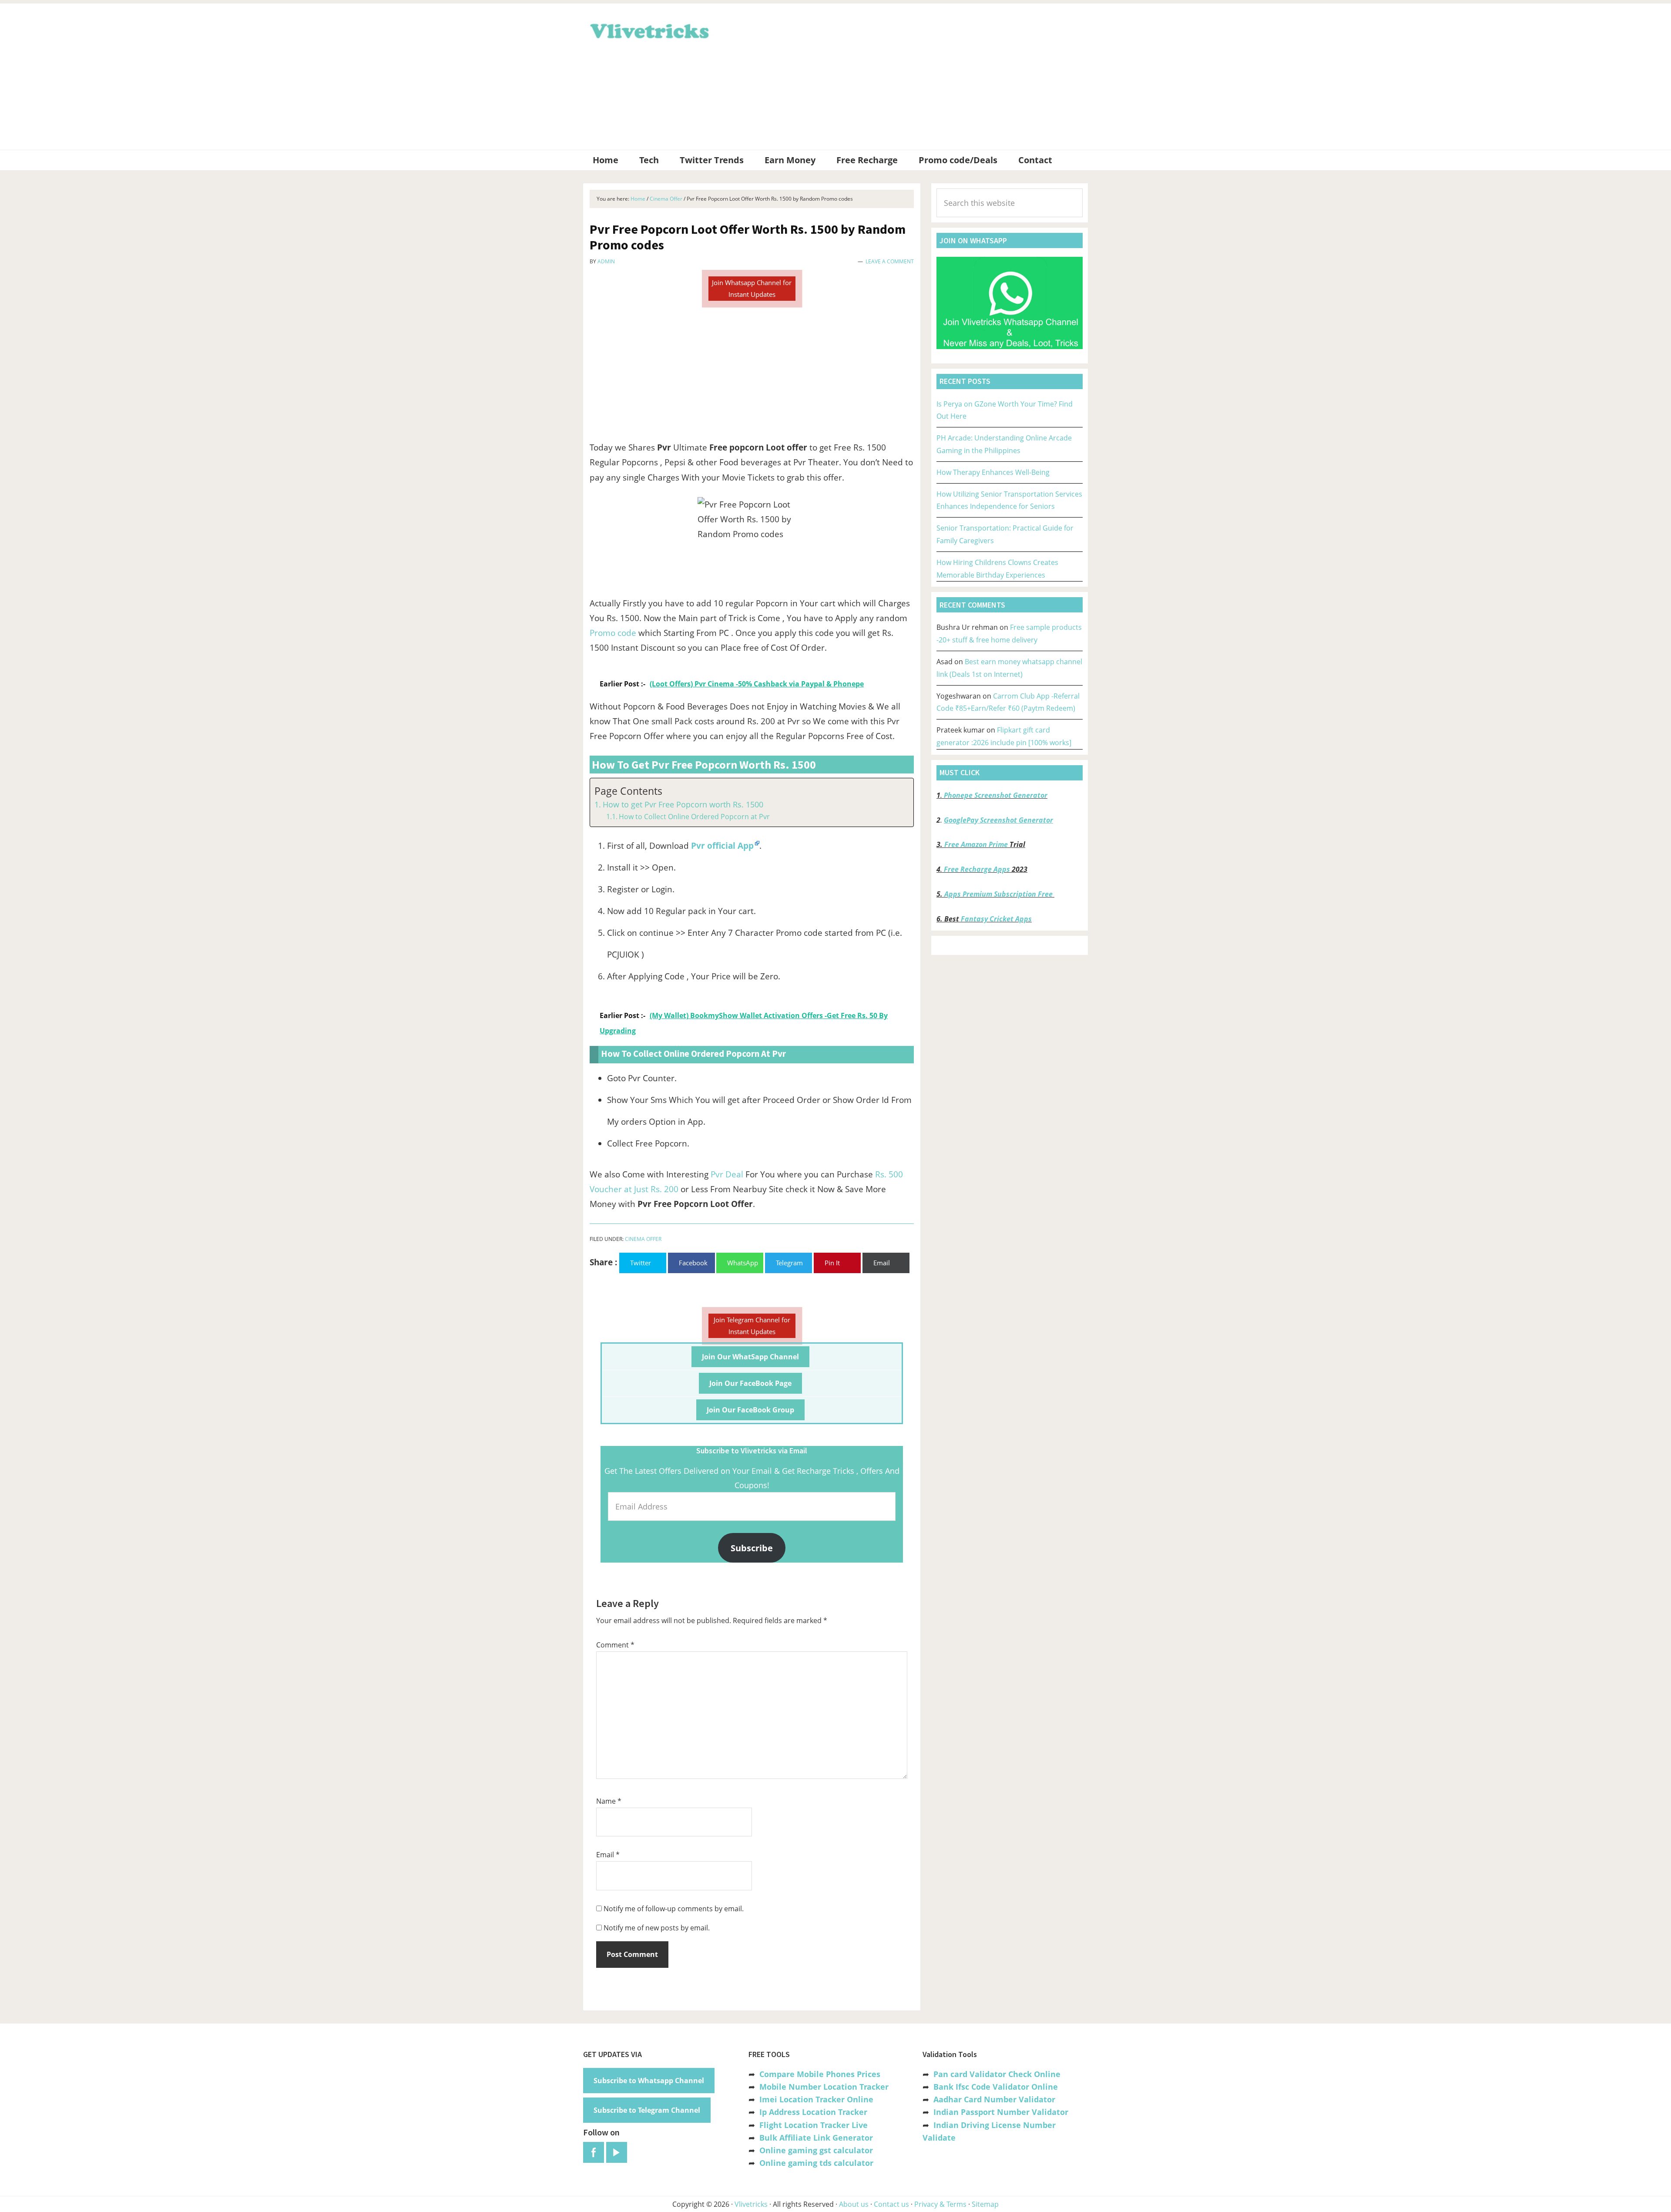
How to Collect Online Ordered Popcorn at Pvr (694, 817)
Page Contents (628, 791)
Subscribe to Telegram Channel (647, 2110)
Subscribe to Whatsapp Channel (649, 2081)
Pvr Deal (727, 1174)
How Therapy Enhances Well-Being (993, 472)
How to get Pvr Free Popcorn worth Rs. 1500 (683, 804)
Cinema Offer (643, 1239)
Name (609, 1801)
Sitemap (985, 2204)
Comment (615, 1645)
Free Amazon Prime (976, 844)
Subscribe (752, 1548)
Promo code (613, 633)
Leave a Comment (890, 261)
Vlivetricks (648, 30)
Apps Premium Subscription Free (999, 894)
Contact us (891, 2204)
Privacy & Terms (940, 2204)
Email (608, 1855)
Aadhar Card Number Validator (994, 2099)
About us (854, 2204)
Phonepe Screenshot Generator (996, 795)
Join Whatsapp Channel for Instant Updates (752, 288)
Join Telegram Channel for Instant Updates (752, 1326)
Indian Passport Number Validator (1001, 2112)
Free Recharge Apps (977, 869)
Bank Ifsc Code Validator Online (996, 2087)
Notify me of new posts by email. (657, 1928)
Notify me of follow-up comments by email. (674, 1909)
